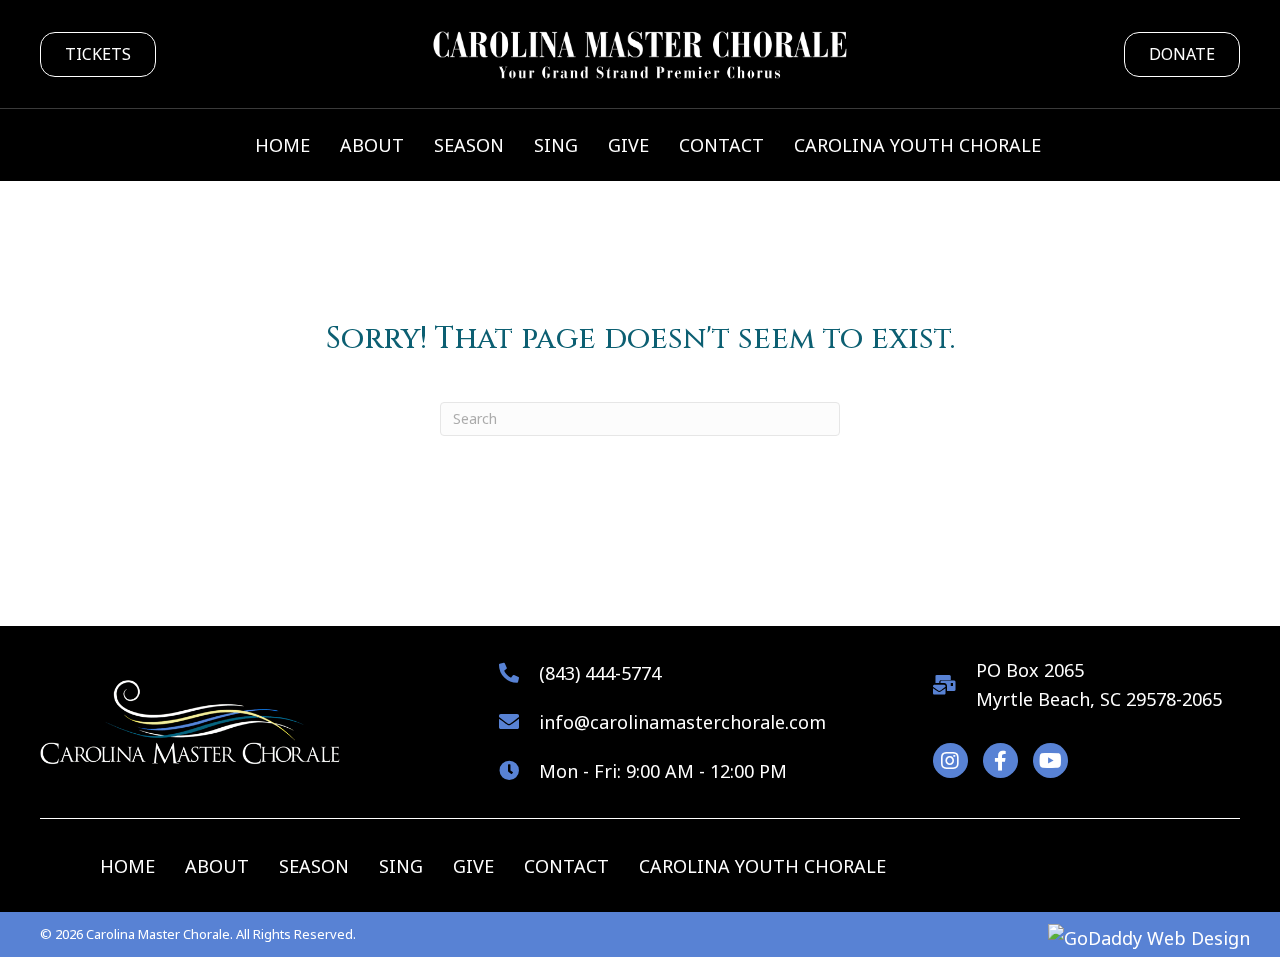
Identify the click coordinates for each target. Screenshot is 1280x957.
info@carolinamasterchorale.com (682, 722)
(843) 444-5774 (600, 673)
